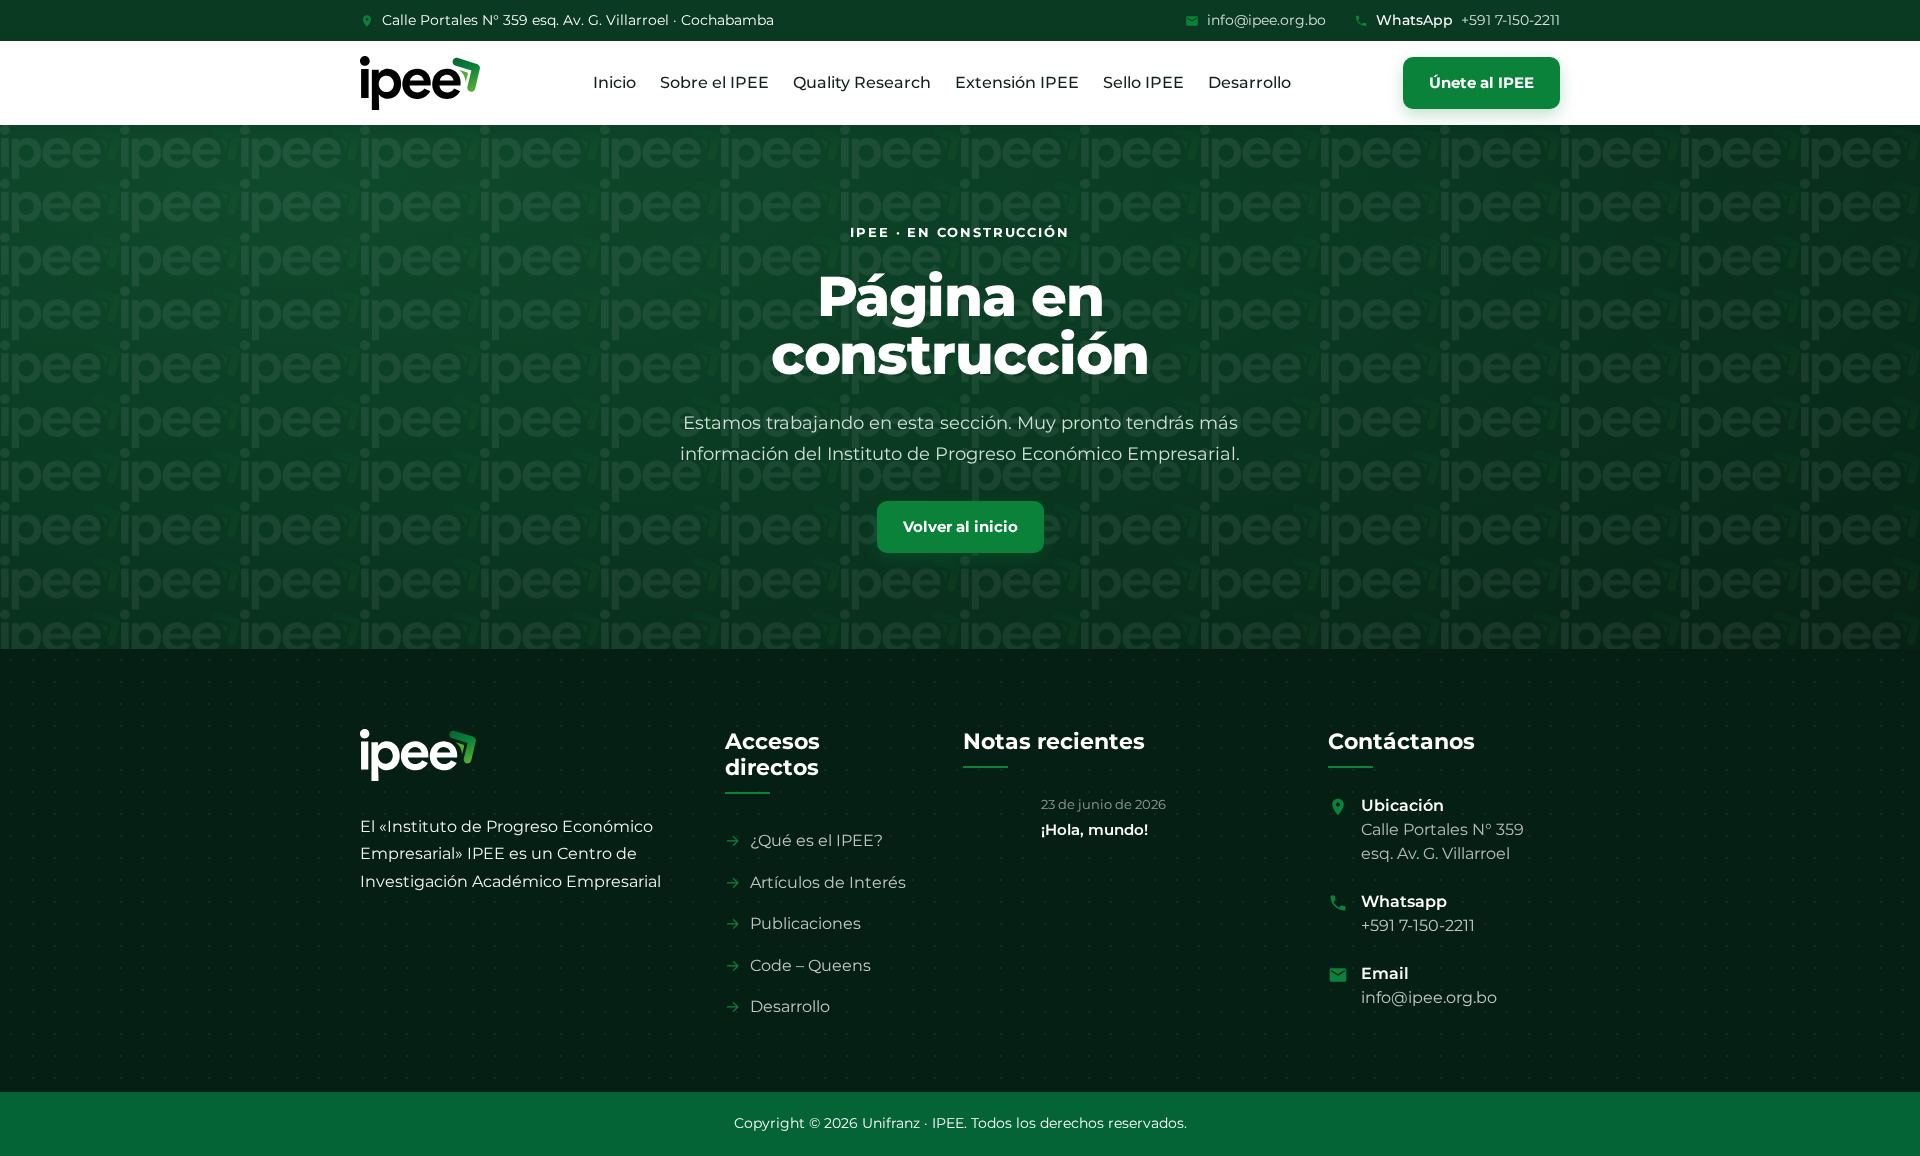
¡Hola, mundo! (1094, 829)
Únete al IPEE (1481, 82)
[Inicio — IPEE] (418, 755)
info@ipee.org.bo (1266, 20)
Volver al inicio (960, 526)
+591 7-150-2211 (1510, 20)
